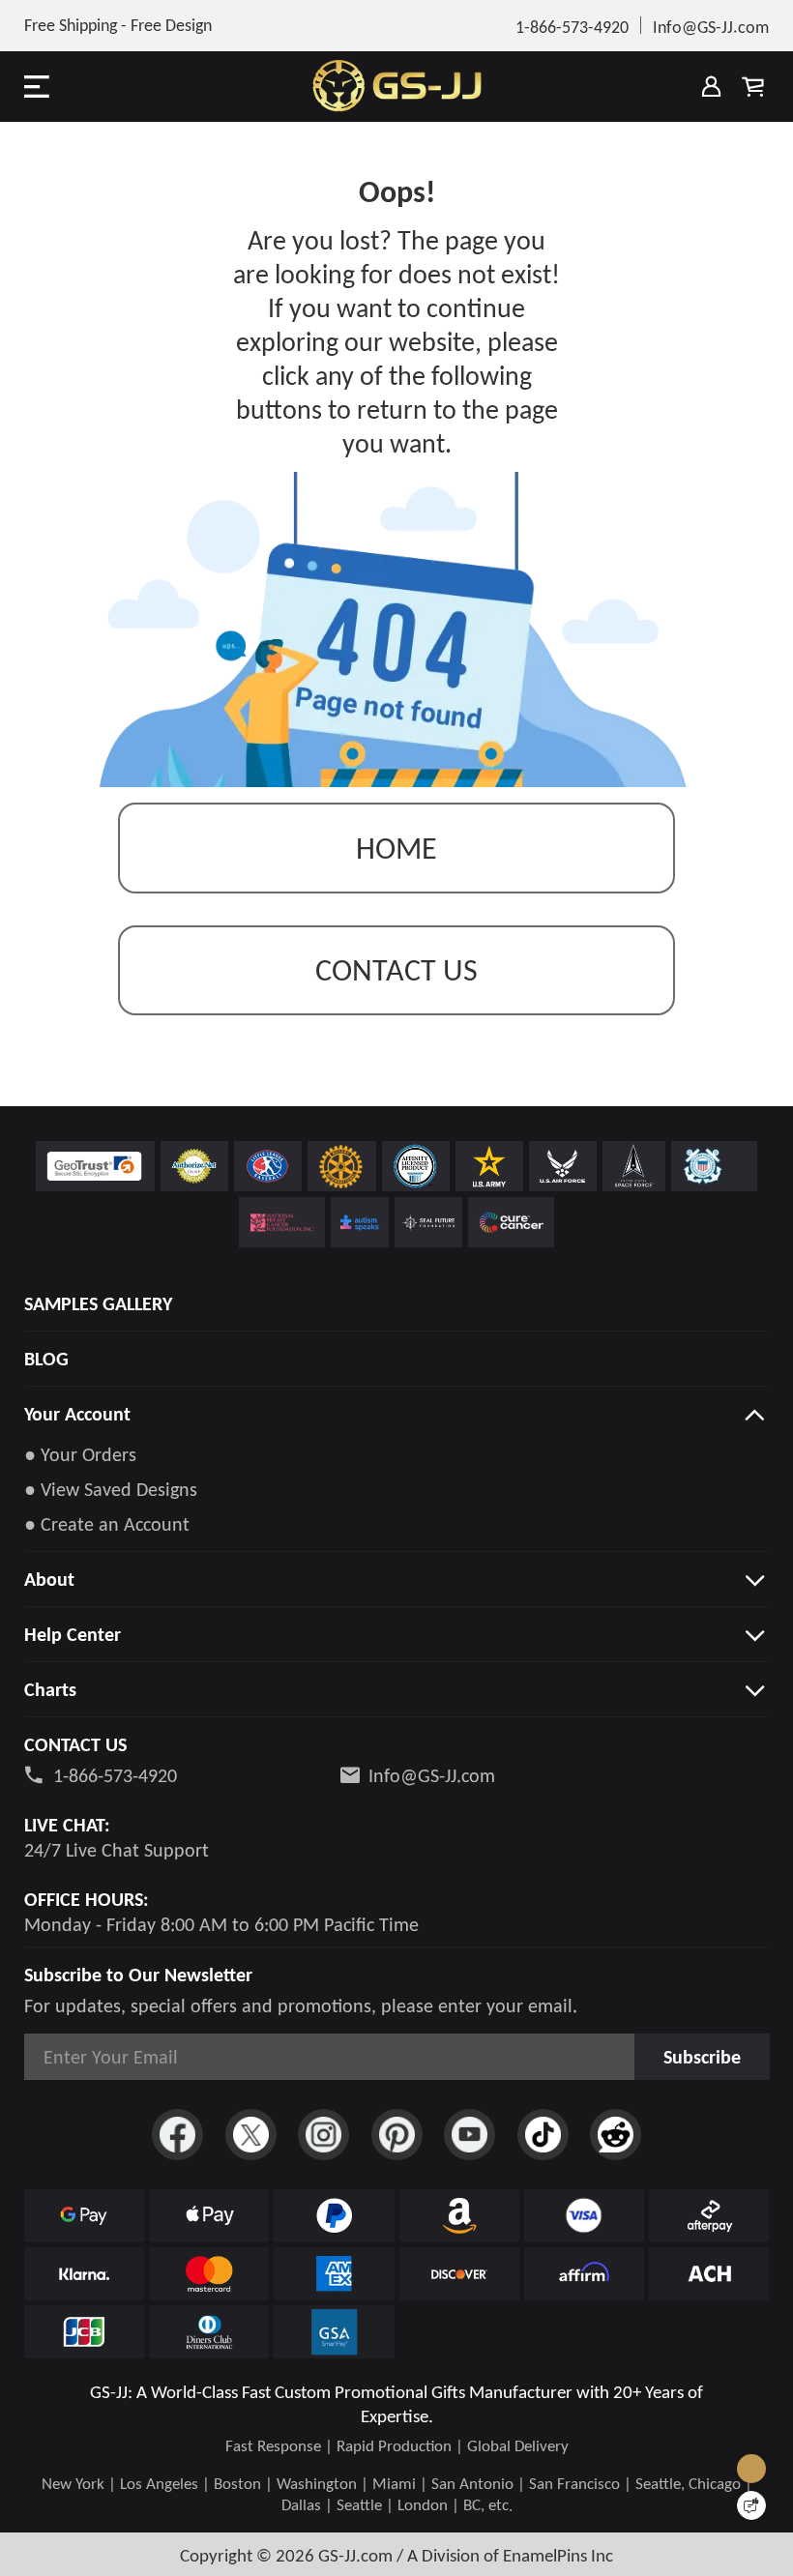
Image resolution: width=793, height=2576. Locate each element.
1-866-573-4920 (115, 1775)
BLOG (46, 1359)
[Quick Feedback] (751, 2505)
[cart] (752, 86)
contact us (396, 970)
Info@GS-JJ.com (432, 1775)
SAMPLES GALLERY (98, 1303)
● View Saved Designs (111, 1489)
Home (396, 849)
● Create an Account (107, 1524)
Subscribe (702, 2057)
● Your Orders (80, 1454)
